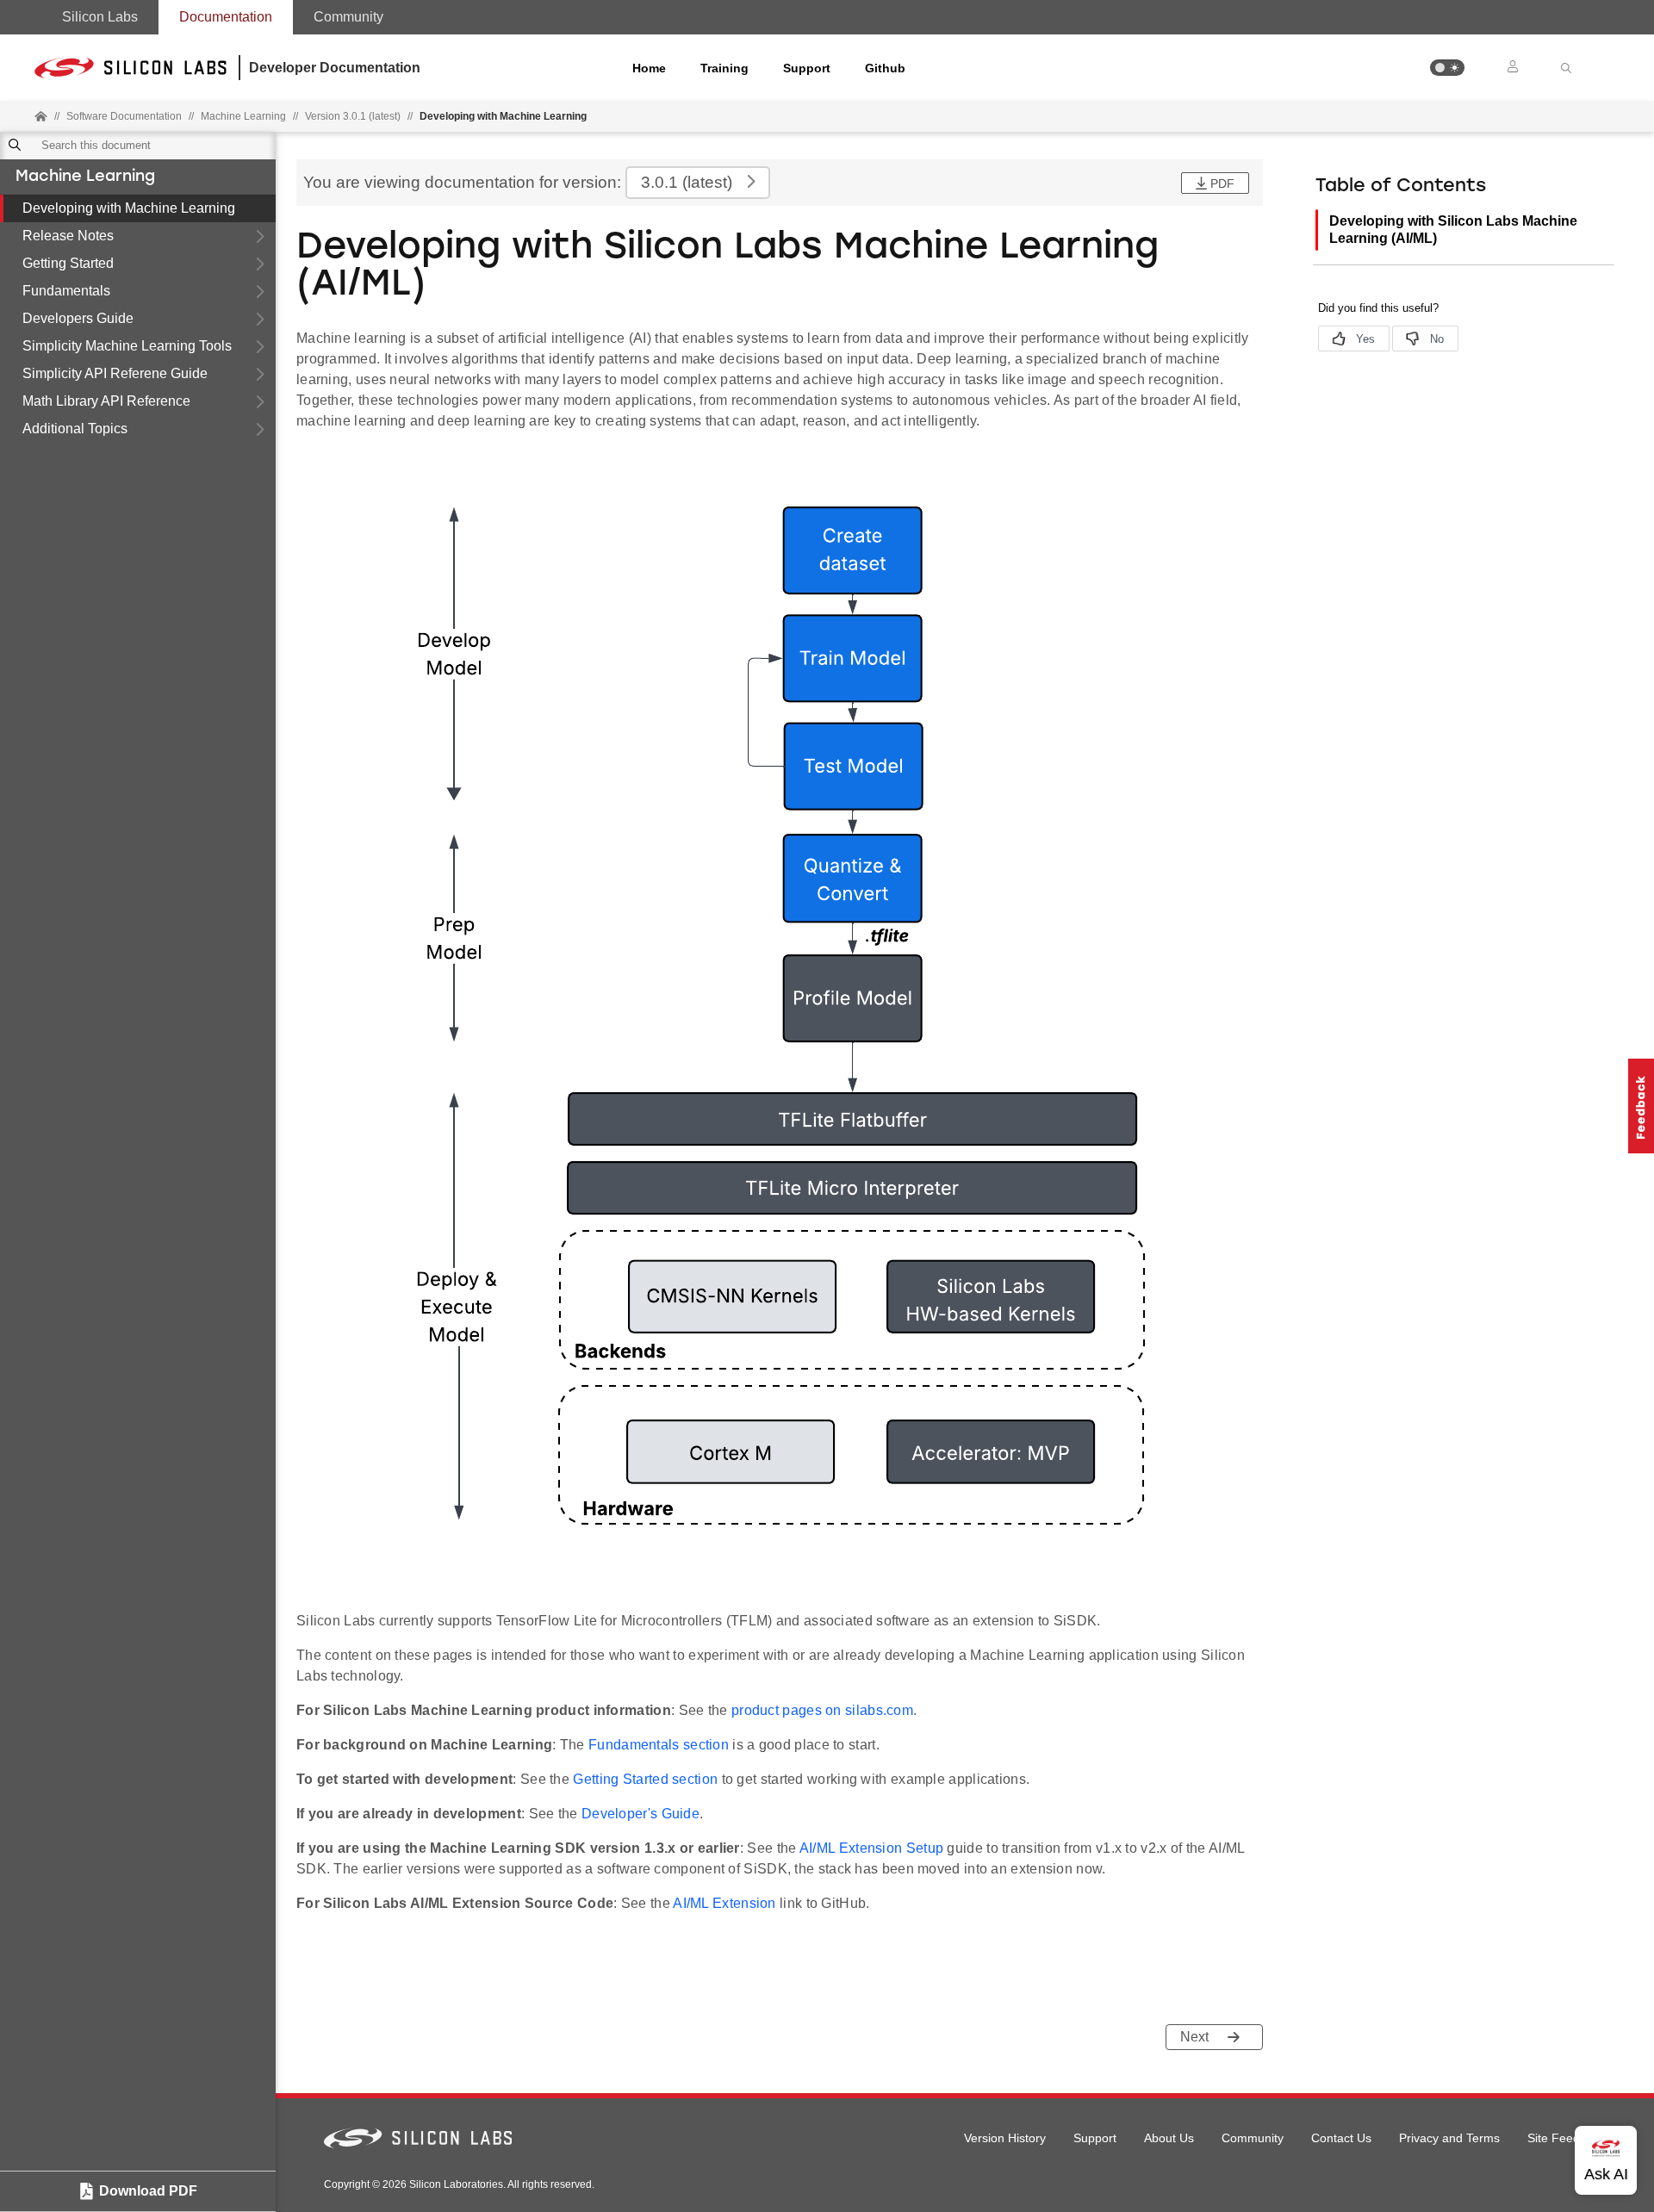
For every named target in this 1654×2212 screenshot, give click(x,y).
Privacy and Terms (1449, 2138)
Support (807, 68)
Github (885, 68)
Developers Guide (78, 318)
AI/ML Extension (724, 1903)
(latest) (687, 182)
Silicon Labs (100, 17)
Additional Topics (75, 429)
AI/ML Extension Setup (871, 1848)
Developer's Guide (640, 1814)
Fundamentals (66, 291)
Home (649, 68)
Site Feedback (1567, 2138)
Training (724, 68)
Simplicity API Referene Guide (115, 373)
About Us (1169, 2138)
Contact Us (1341, 2138)
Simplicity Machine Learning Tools (127, 346)
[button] (1447, 68)
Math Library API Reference (106, 401)
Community (348, 17)
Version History (1005, 2138)
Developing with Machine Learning (129, 208)
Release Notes (68, 236)
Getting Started (68, 263)
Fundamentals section (659, 1745)
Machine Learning (85, 177)
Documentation (226, 17)
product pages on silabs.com (822, 1710)
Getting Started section (645, 1779)
